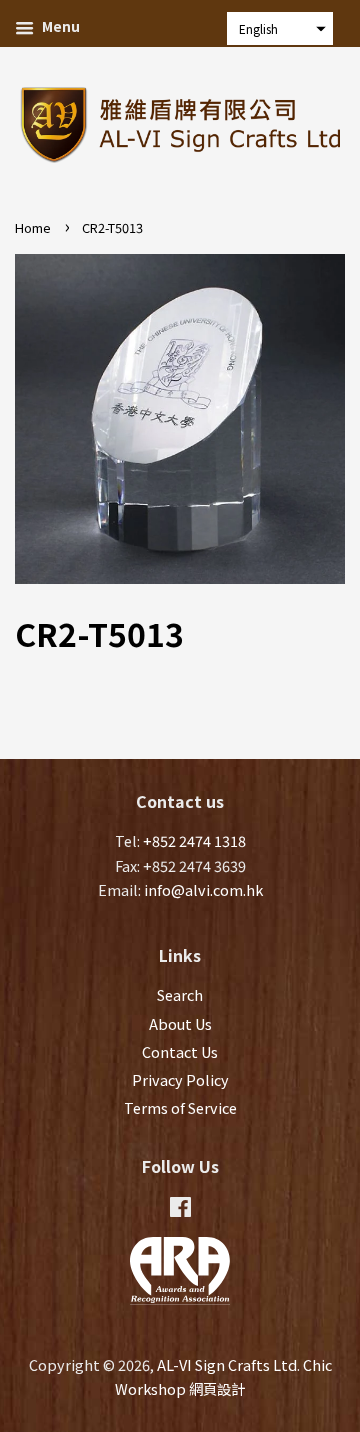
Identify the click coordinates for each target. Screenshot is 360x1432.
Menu (59, 26)
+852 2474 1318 (194, 840)
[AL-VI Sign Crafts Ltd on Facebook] (180, 1209)
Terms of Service (180, 1107)
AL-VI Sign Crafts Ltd (227, 1364)
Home (33, 227)
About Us (180, 1023)
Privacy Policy (180, 1079)
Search (180, 994)
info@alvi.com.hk (203, 889)
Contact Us (180, 1051)
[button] (280, 28)
